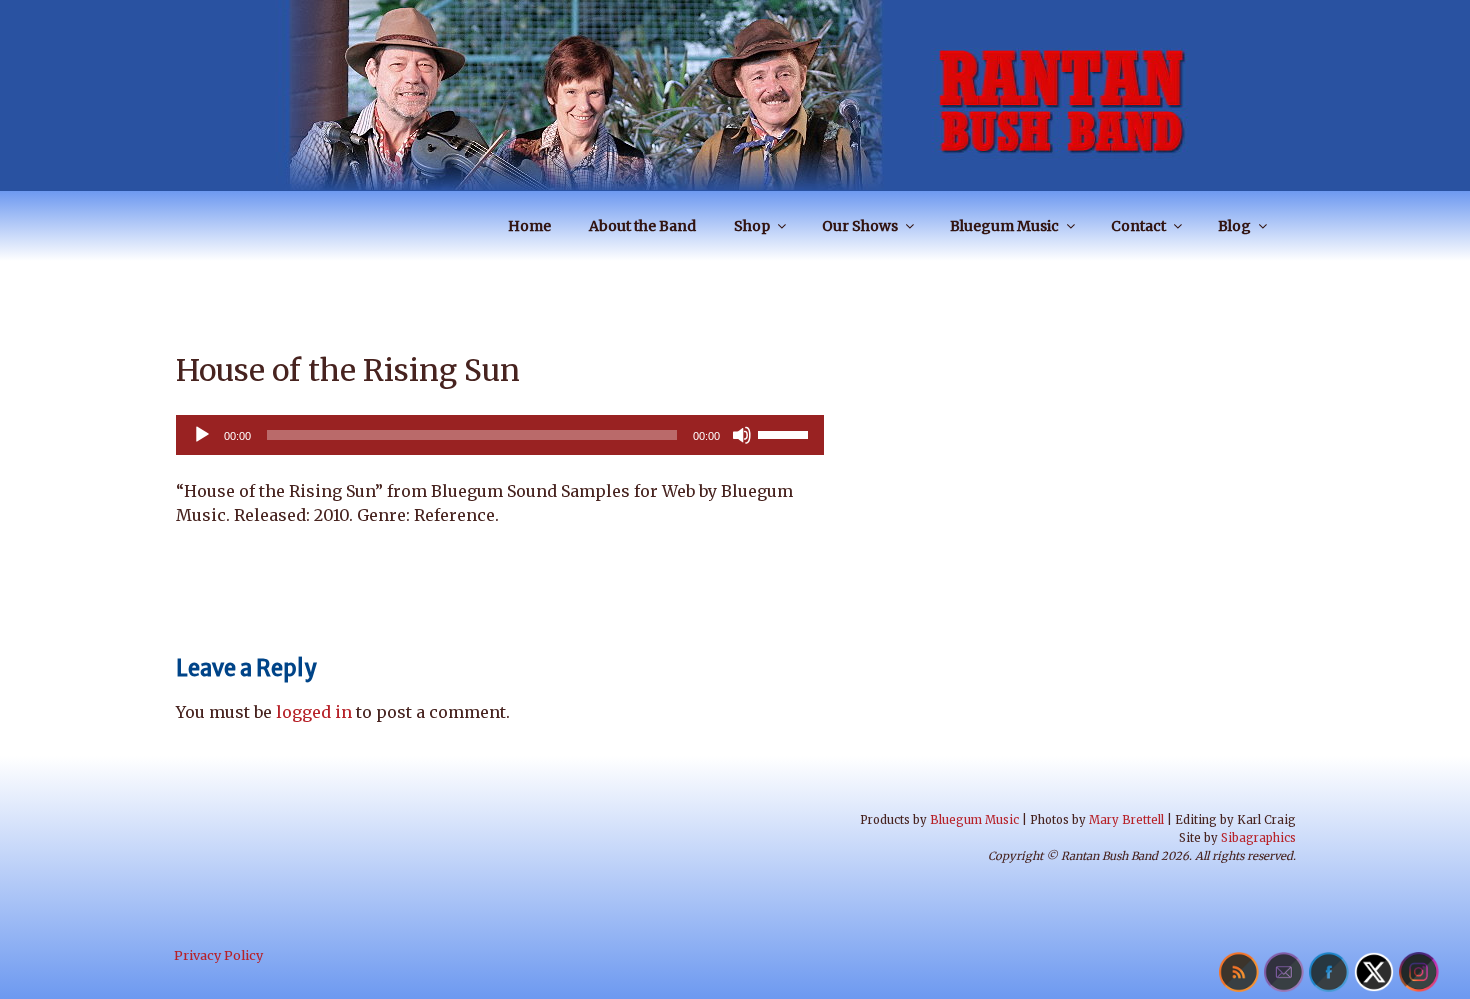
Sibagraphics (1258, 838)
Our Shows (860, 226)
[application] (500, 435)
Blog (1234, 226)
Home (529, 226)
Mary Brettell (1126, 820)
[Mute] (742, 435)
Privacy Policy (218, 955)
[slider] (786, 433)
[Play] (202, 435)
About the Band (642, 226)
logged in (314, 712)
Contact (1138, 226)
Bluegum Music (1004, 226)
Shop (752, 226)
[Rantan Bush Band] (735, 95)
